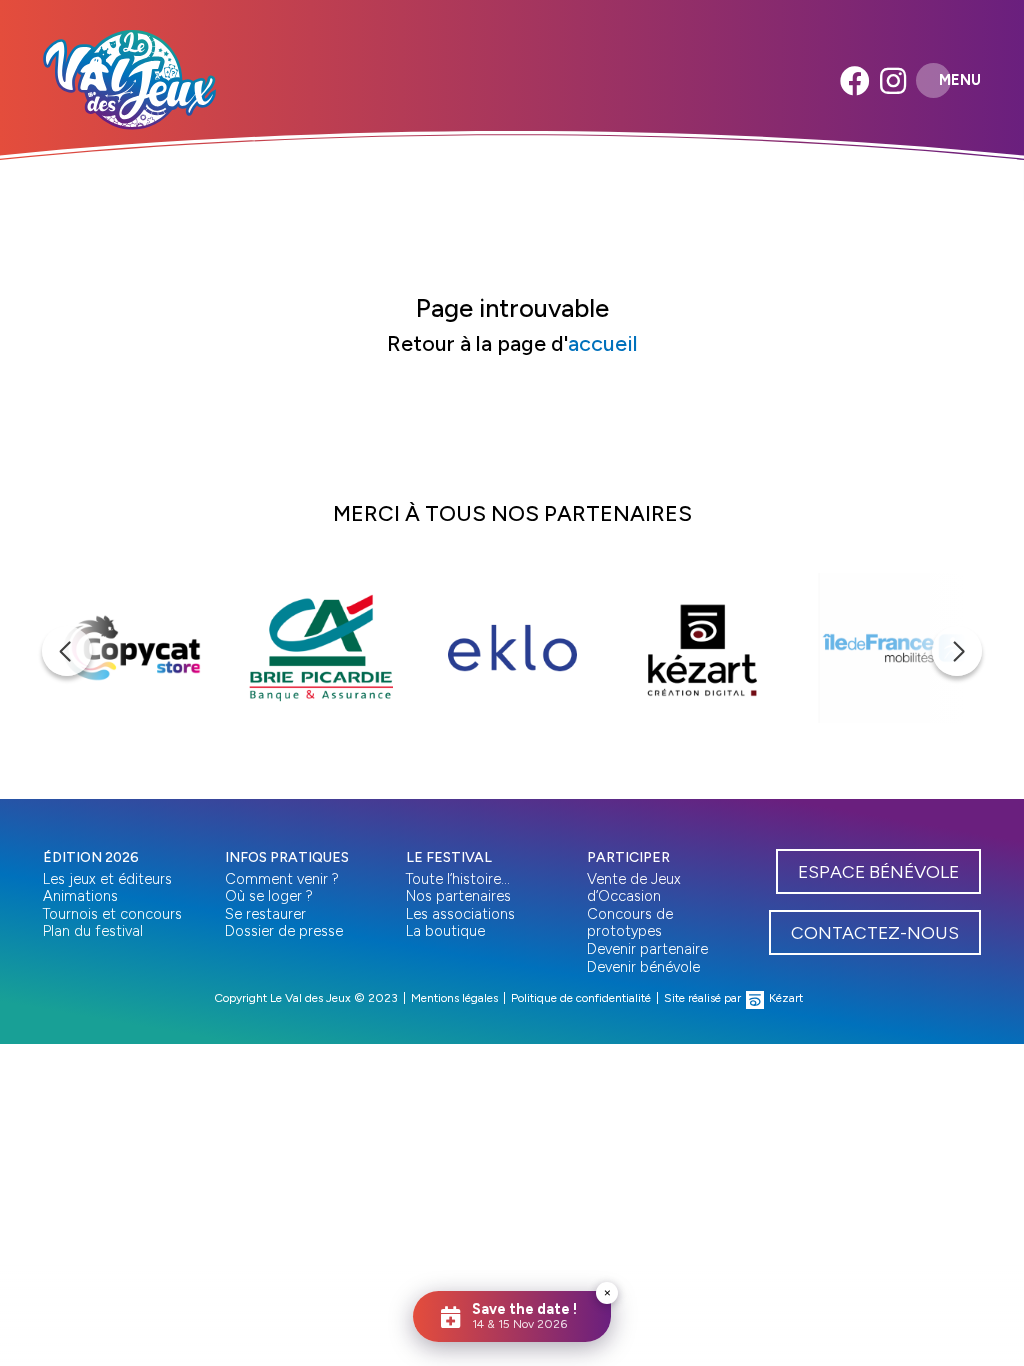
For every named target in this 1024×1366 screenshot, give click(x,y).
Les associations (460, 914)
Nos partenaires (458, 896)
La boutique (445, 931)
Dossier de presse (284, 931)
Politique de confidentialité (581, 998)
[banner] (129, 80)
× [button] (607, 1292)
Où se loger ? (269, 896)
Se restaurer (265, 914)
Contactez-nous (875, 932)
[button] (67, 651)
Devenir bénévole (643, 967)
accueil (603, 343)
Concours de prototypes (630, 923)
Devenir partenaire (647, 949)
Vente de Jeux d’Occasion (634, 888)
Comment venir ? (282, 879)
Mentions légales (454, 998)
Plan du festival (93, 931)
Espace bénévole (878, 871)
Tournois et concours (112, 914)
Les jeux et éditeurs (107, 879)
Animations (80, 896)
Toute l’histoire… (458, 879)
